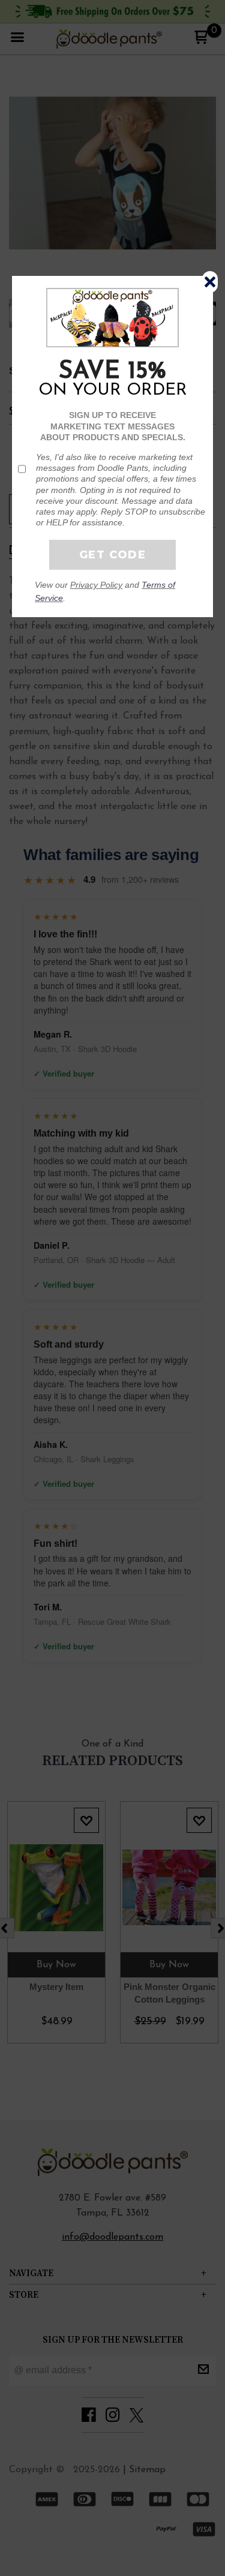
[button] (210, 282)
